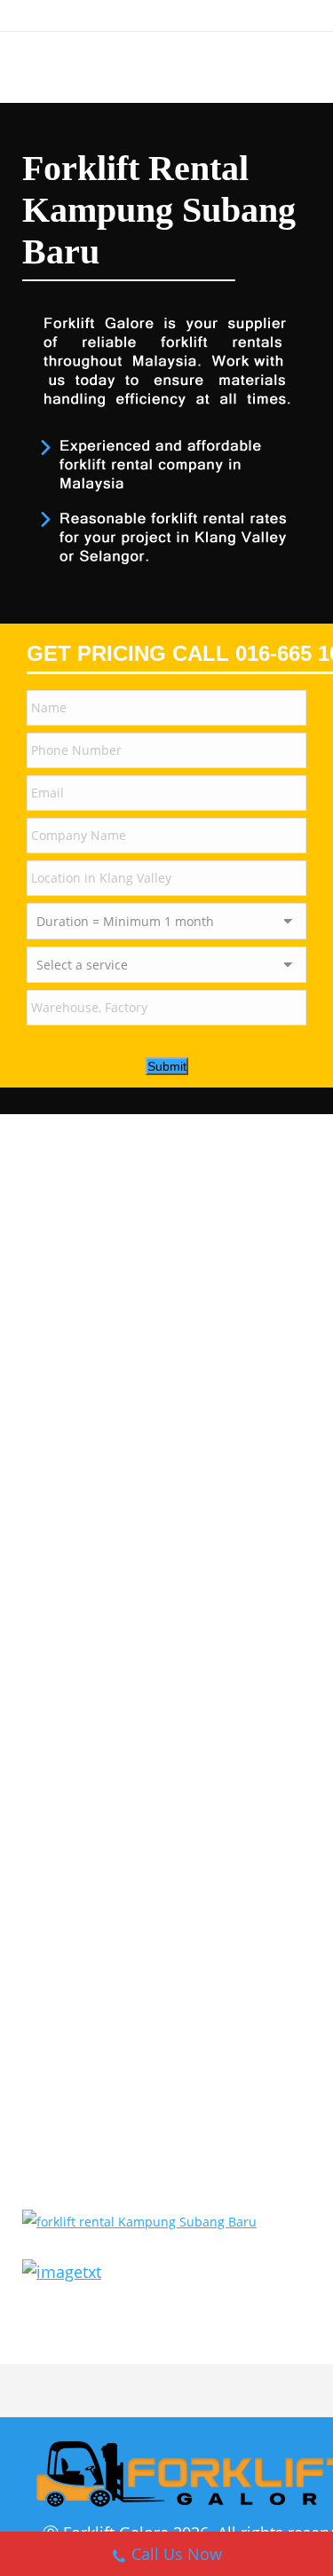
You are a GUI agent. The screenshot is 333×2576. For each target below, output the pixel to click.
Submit (167, 1066)
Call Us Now (177, 2554)
